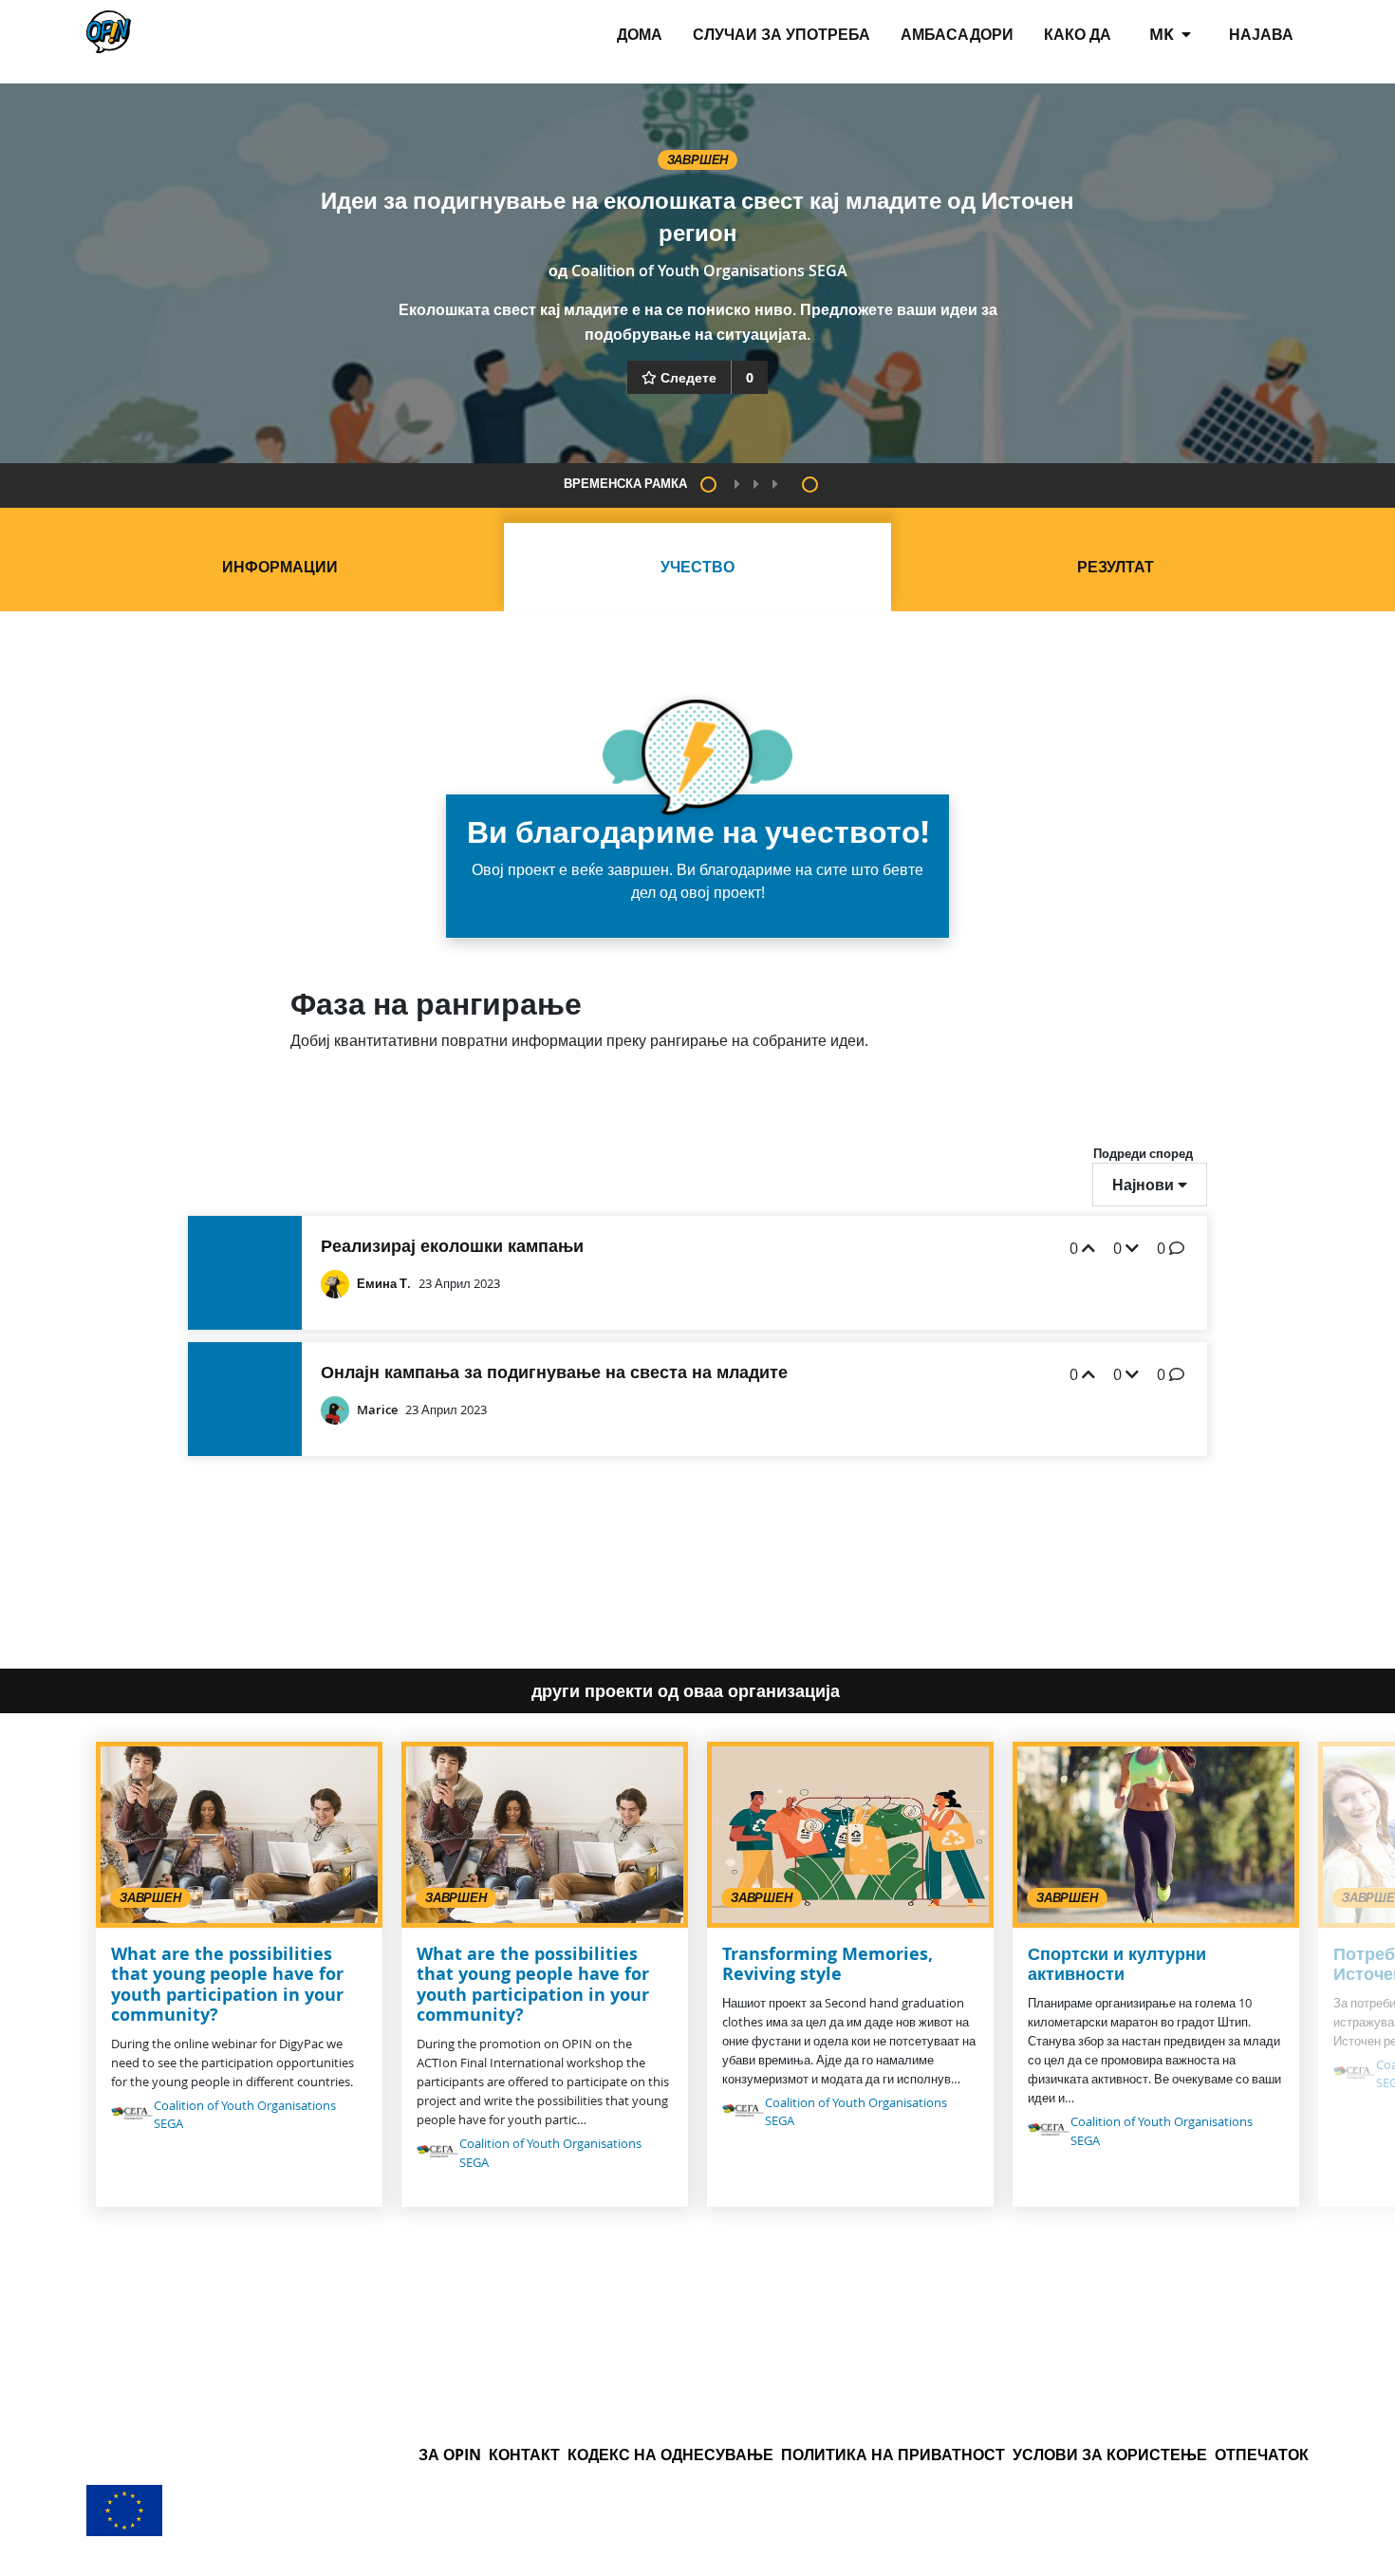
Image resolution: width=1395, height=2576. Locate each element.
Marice (377, 1410)
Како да (1078, 34)
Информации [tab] (280, 567)
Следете (688, 377)
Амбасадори (957, 34)
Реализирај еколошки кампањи (452, 1246)
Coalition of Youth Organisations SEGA (709, 271)
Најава (1261, 34)
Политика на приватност (893, 2455)
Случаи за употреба (781, 34)
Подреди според (1143, 1153)
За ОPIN (450, 2455)
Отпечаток (1262, 2455)
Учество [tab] (697, 567)
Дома (640, 34)
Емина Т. (384, 1284)
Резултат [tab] (1116, 567)
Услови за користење (1110, 2455)
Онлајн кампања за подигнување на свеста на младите (554, 1372)
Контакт (524, 2455)
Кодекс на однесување (670, 2455)
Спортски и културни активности (1117, 1964)
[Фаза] (708, 485)
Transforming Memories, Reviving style (828, 1964)
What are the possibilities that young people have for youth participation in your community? (227, 1985)
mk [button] (1163, 34)
